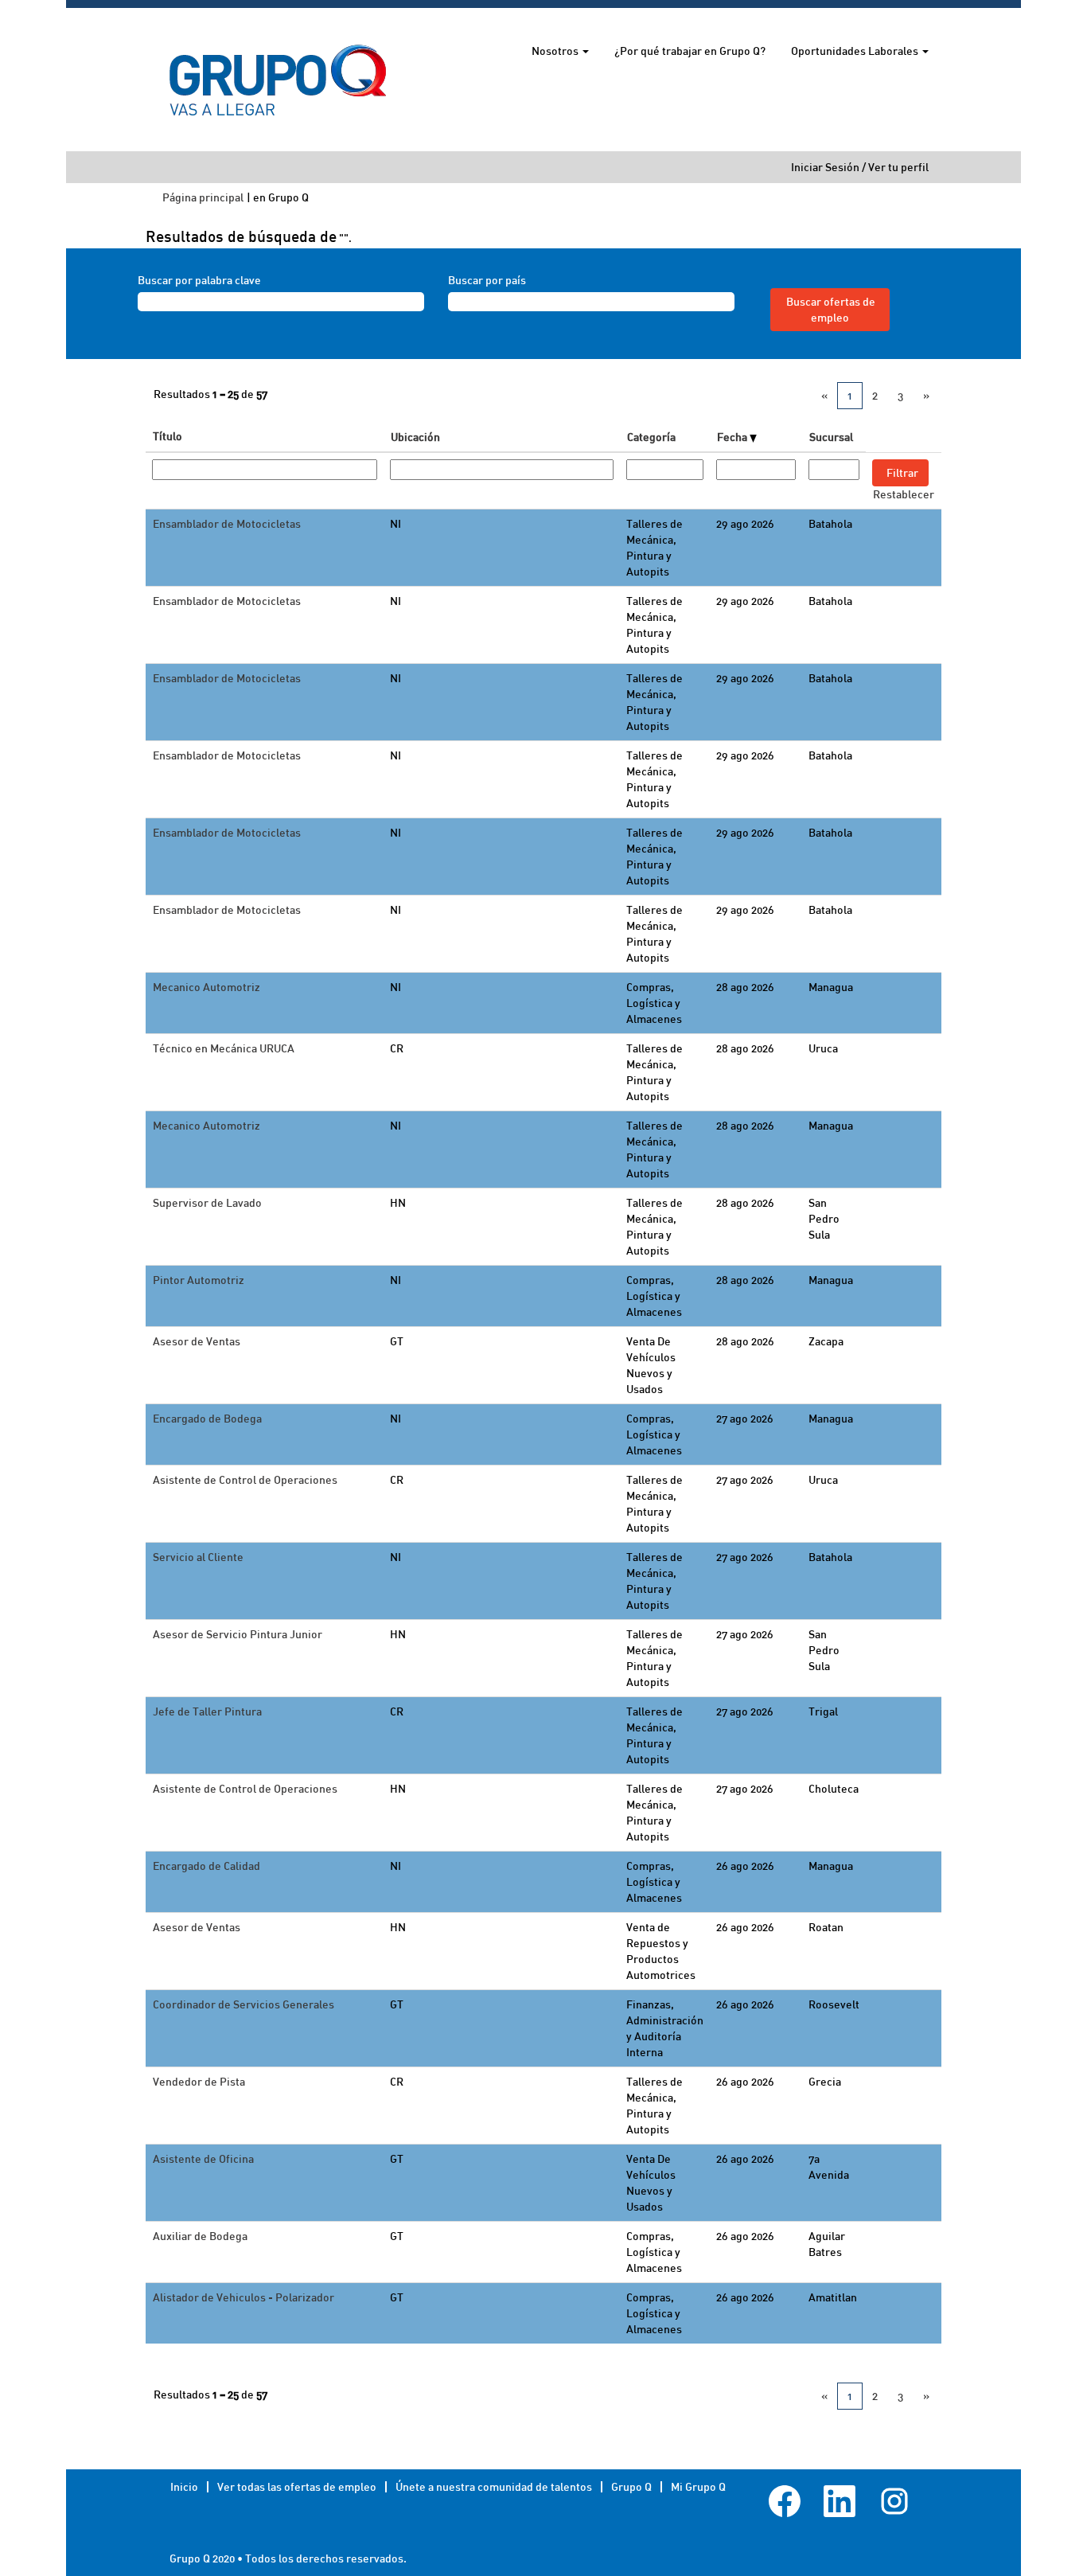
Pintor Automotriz (199, 1280)
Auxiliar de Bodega (200, 2236)
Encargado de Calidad (206, 1866)
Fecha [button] (733, 437)
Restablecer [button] (904, 494)
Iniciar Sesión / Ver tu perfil (860, 167)
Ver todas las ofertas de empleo (297, 2486)
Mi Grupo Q (698, 2486)
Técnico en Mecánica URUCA (224, 1048)
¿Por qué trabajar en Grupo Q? (690, 51)
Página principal (203, 197)
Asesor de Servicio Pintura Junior (238, 1634)
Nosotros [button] (556, 51)
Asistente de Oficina (203, 2158)
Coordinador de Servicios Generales (244, 2004)
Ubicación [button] (415, 437)
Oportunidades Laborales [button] (856, 51)
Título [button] (168, 436)
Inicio (184, 2486)
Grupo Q (631, 2486)
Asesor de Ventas (197, 1341)
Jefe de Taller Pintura (207, 1711)
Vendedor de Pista (199, 2081)
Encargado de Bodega (207, 1418)
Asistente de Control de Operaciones (245, 1479)
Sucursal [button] (831, 437)
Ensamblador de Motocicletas (227, 523)
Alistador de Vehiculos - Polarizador (244, 2297)
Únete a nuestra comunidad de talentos (494, 2486)
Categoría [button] (651, 437)
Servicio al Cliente (198, 1557)
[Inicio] (278, 80)
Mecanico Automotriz (206, 987)
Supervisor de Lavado (207, 1202)
